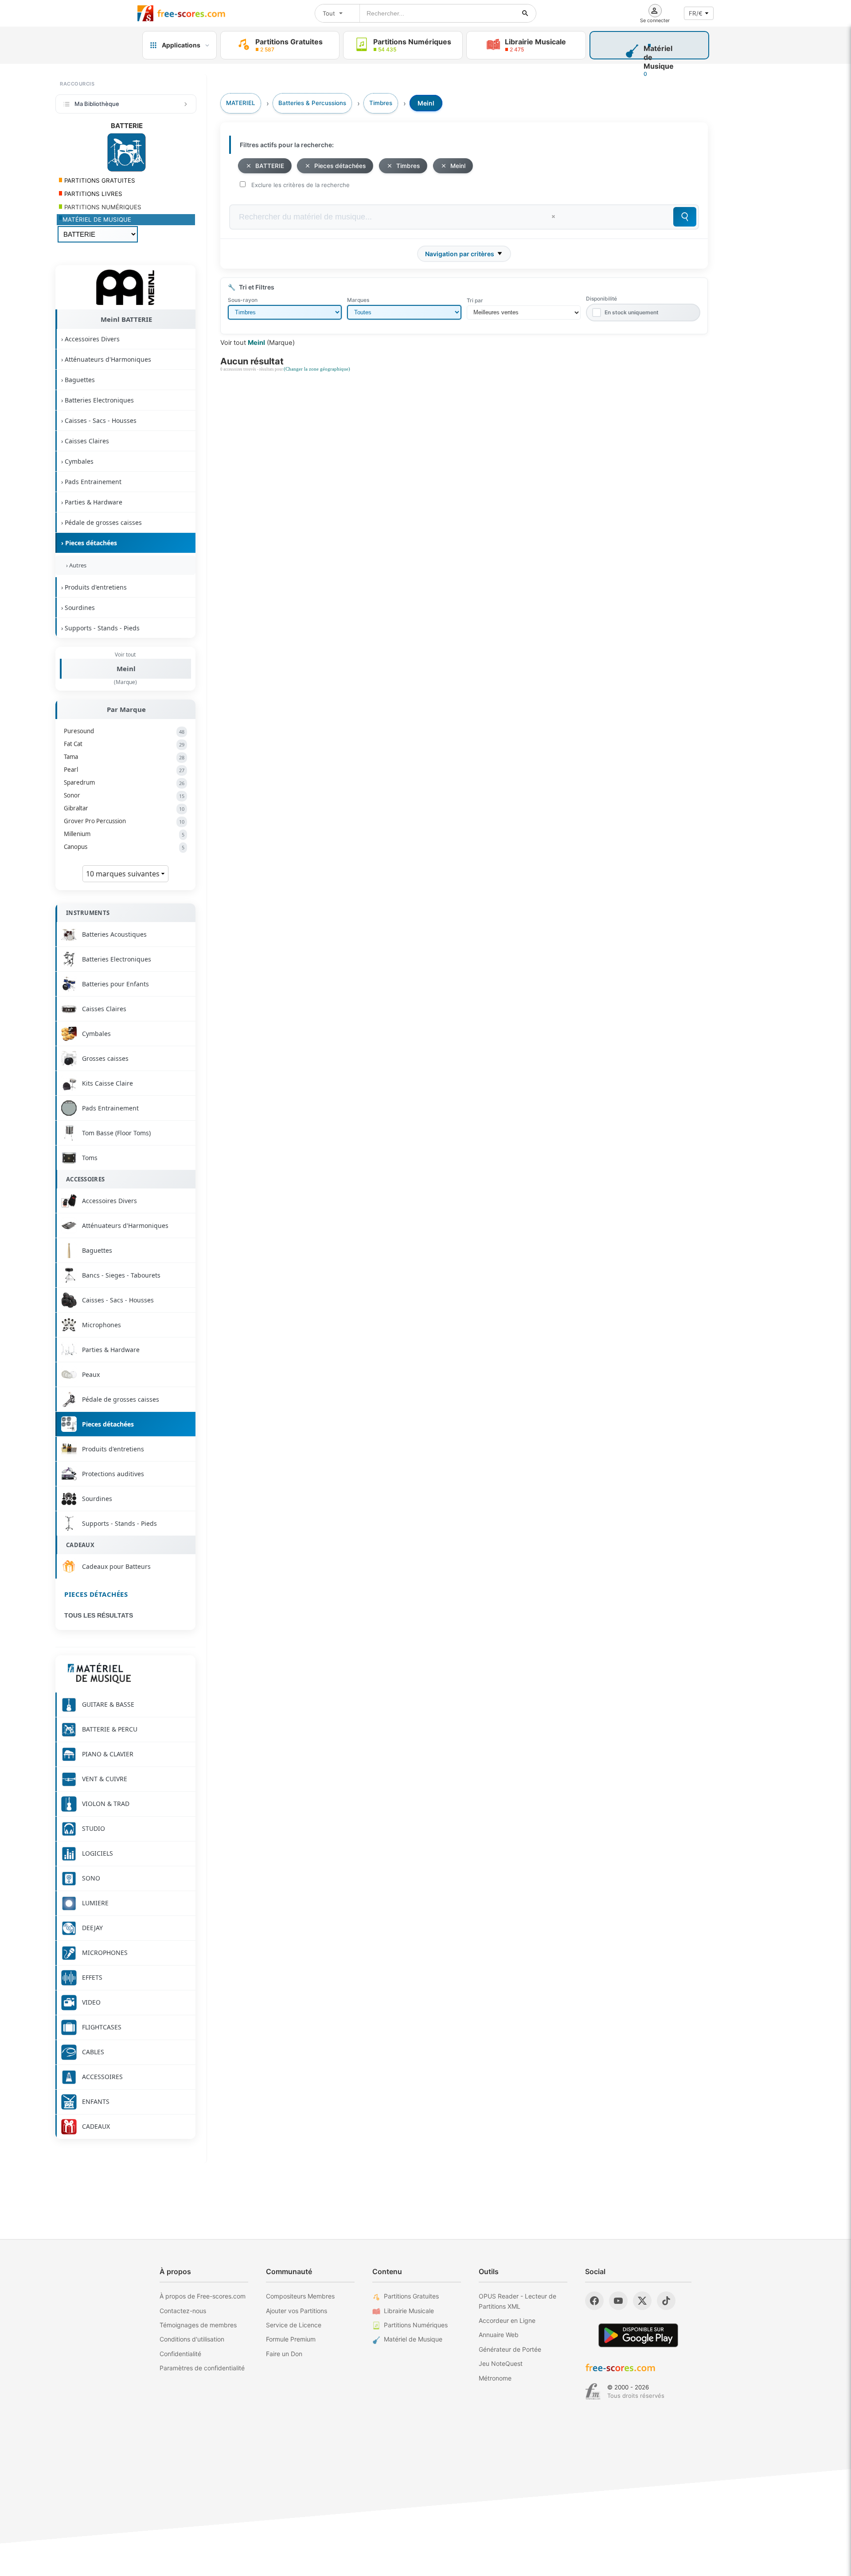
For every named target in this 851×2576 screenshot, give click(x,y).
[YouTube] (618, 2301)
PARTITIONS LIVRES (92, 194)
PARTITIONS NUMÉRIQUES (102, 207)
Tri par (475, 300)
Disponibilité (601, 299)
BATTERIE (270, 166)
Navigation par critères (460, 254)
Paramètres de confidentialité (202, 2368)
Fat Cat (124, 744)
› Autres (75, 565)
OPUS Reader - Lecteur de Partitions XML (517, 2301)
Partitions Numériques (416, 2325)
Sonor (124, 795)
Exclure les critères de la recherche (301, 185)
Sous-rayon (243, 300)
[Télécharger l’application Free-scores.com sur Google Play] (638, 2335)
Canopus (124, 847)
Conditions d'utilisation (192, 2339)
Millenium (124, 834)
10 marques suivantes (124, 874)
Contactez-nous (183, 2311)
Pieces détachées (96, 1594)
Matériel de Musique (413, 2339)
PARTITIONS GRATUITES (99, 180)
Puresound (124, 731)
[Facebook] (594, 2301)
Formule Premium (291, 2339)
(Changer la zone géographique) (317, 369)
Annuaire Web (499, 2335)
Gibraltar (124, 808)
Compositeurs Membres (300, 2296)
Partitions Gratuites (411, 2296)
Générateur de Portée (510, 2349)
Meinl (126, 668)
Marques (358, 300)
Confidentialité (180, 2354)
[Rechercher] (525, 13)
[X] (642, 2301)
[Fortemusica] (593, 2392)
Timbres (408, 166)
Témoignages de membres (198, 2325)
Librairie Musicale (409, 2311)
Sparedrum (124, 782)
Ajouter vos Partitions (297, 2311)
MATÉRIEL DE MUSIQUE (97, 219)
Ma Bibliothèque (97, 104)
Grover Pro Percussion (124, 821)
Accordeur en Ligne (507, 2320)
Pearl (124, 770)
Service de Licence (294, 2325)
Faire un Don (284, 2354)
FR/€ (696, 13)
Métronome (495, 2378)
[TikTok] (666, 2301)
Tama (124, 757)
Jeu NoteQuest (501, 2363)
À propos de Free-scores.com (203, 2296)
